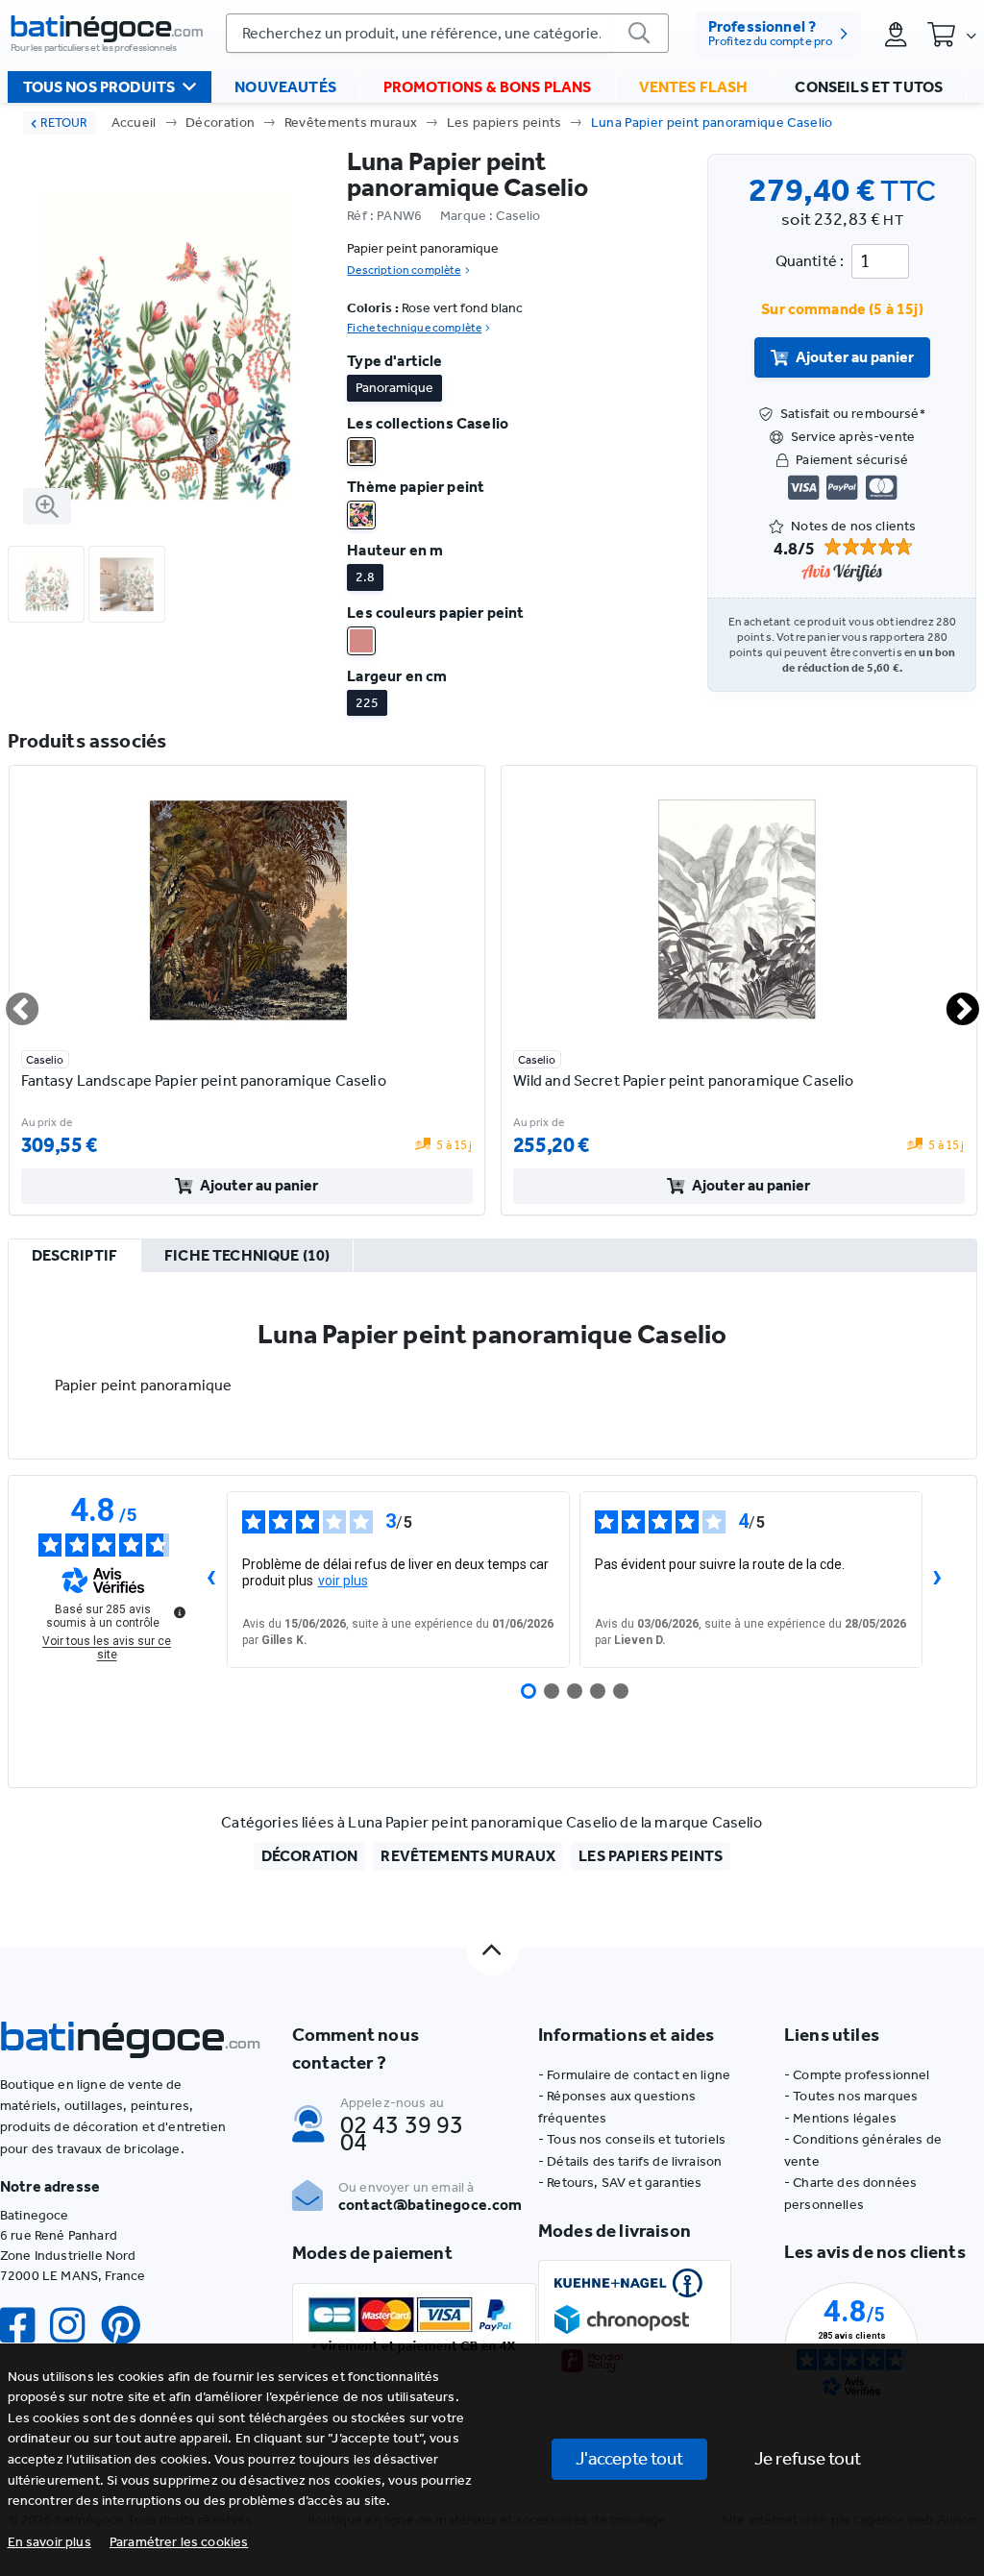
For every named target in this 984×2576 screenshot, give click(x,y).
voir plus (343, 1581)
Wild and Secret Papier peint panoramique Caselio (684, 1080)
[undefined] (180, 1612)
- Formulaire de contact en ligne (634, 2075)
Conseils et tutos (869, 87)
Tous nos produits (99, 87)
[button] (179, 2542)
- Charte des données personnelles (850, 2193)
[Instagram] (75, 2326)
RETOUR (64, 123)
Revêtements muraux (351, 123)
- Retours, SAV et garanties (620, 2183)
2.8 (365, 577)
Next (951, 1001)
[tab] (75, 1257)
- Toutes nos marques (851, 2096)
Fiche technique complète (414, 328)
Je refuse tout (808, 2458)
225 (367, 703)
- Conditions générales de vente (863, 2150)
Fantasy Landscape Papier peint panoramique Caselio (204, 1080)
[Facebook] (25, 2326)
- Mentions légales (840, 2118)
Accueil (134, 123)
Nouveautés (285, 87)
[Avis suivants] (938, 1580)
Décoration (220, 123)
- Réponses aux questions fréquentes (617, 2107)
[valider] (640, 33)
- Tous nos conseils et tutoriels (632, 2139)
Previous (11, 1001)
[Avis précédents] (211, 1580)
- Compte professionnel (857, 2075)
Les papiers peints (504, 123)
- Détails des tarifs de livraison (630, 2161)
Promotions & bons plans (488, 87)
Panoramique (394, 388)
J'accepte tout (629, 2458)
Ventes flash (694, 87)
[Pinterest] (129, 2326)
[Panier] (951, 34)
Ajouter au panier (855, 357)
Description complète (404, 270)
